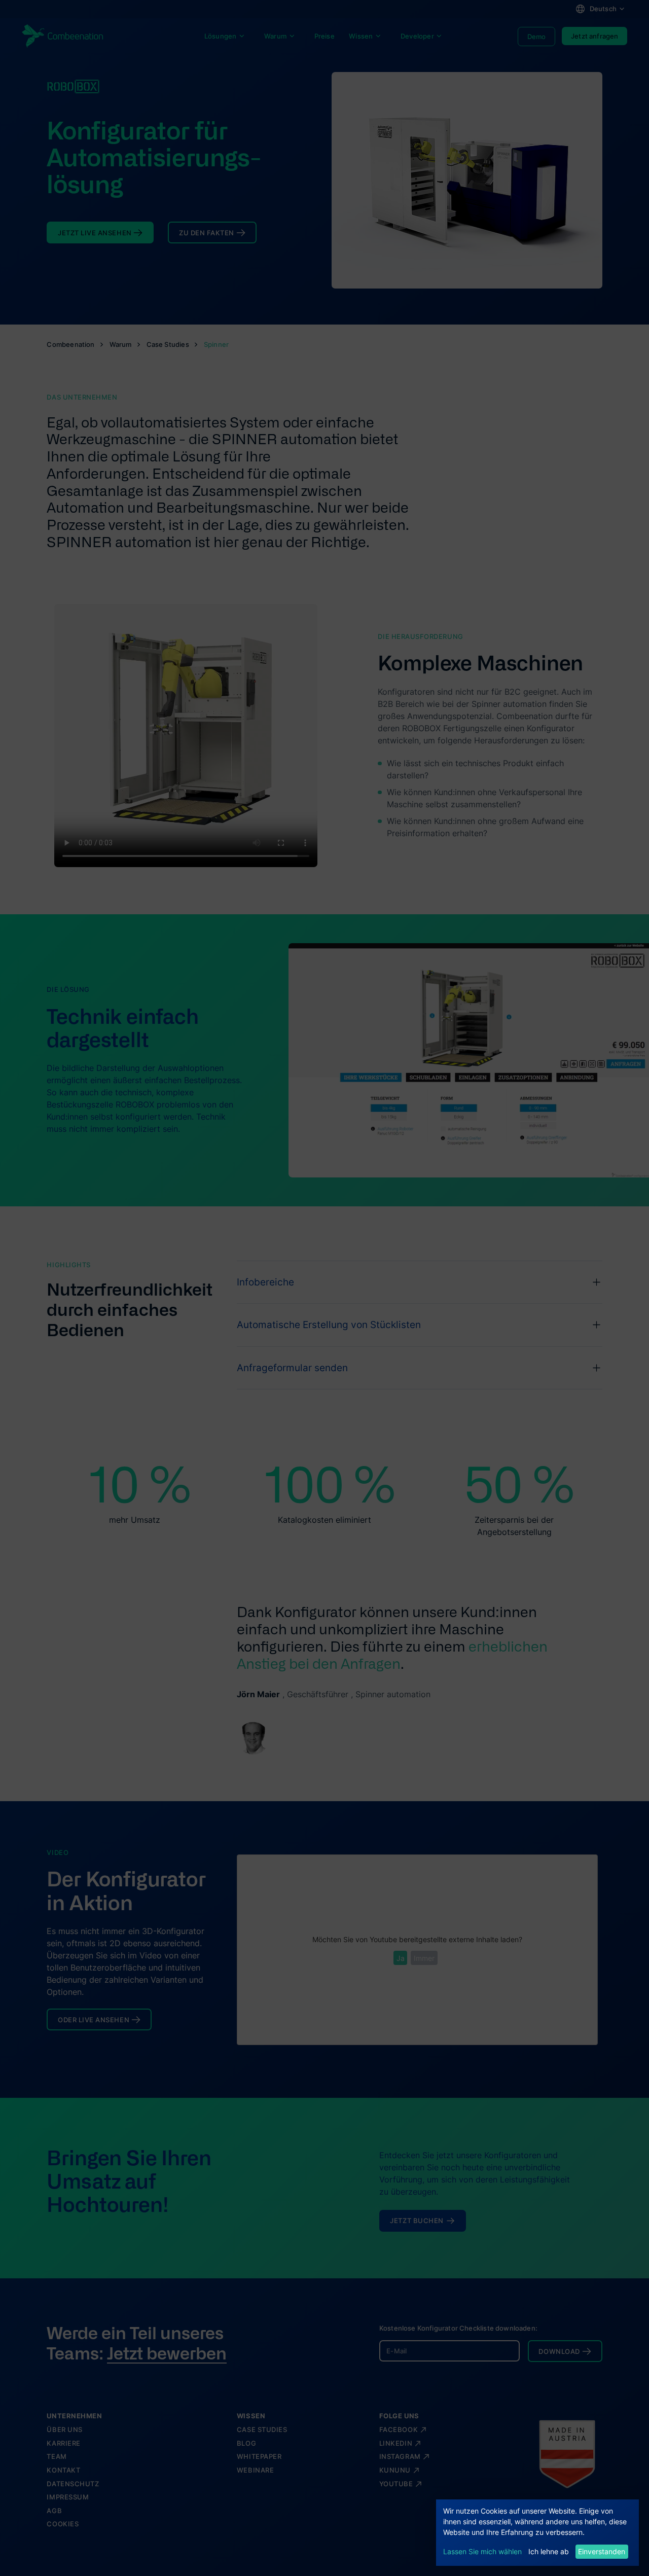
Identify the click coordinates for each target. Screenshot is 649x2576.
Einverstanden (602, 2551)
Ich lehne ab (549, 2551)
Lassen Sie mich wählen (482, 2551)
